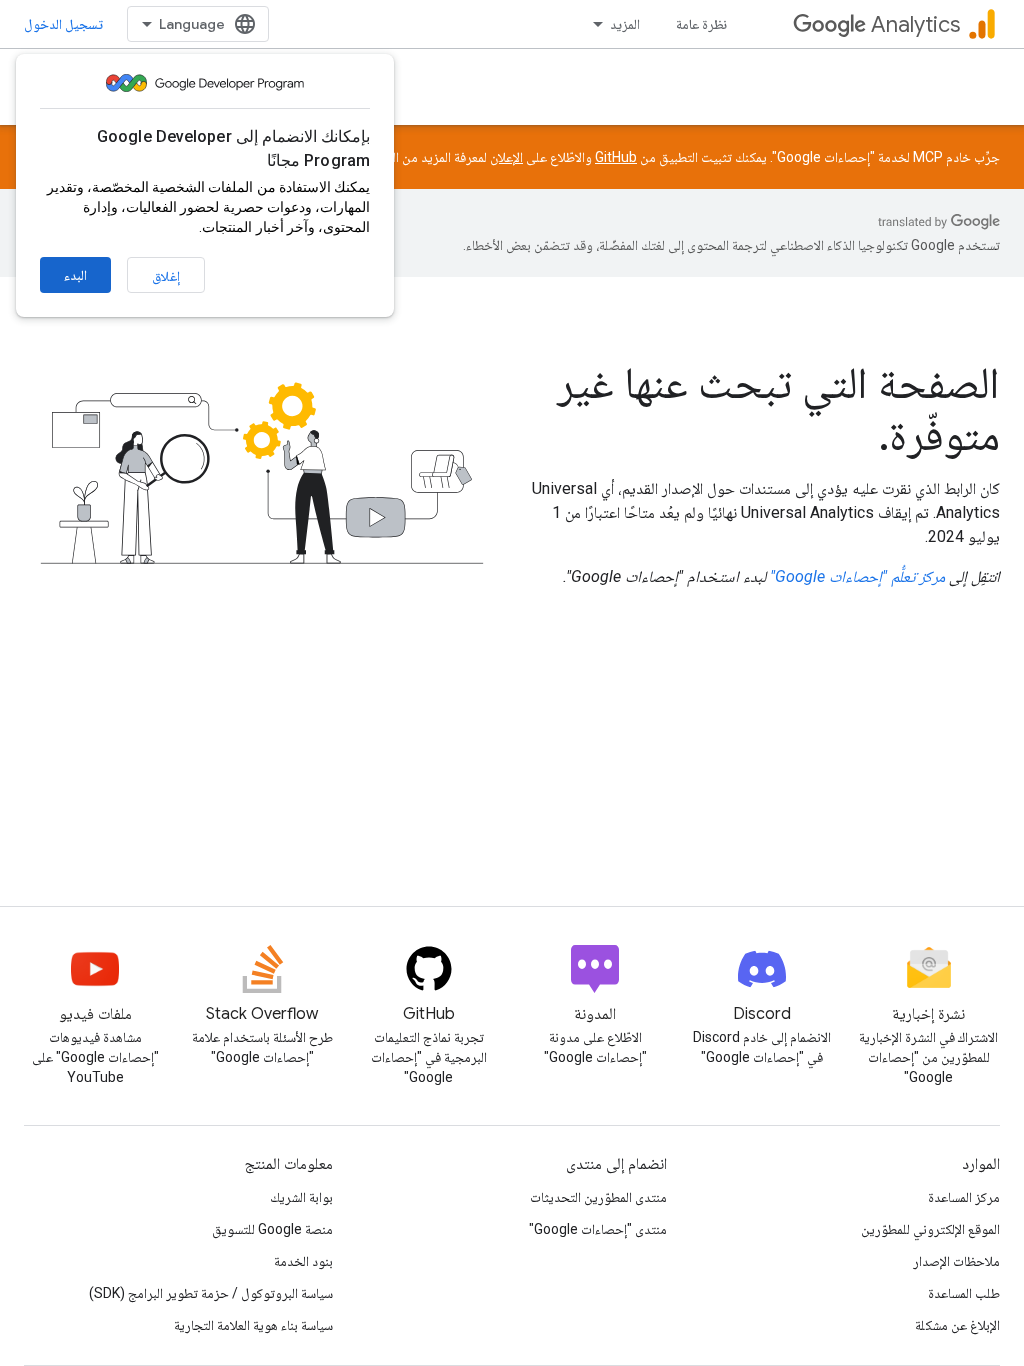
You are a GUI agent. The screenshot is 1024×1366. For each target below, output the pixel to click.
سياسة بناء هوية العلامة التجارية (253, 1325)
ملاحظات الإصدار (956, 1261)
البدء (75, 275)
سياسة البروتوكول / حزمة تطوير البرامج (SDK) (211, 1293)
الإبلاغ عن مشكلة (957, 1325)
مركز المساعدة (964, 1197)
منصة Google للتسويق (272, 1229)
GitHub (616, 157)
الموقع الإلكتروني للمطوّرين (930, 1229)
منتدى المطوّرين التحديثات (598, 1197)
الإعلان (506, 157)
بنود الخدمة (303, 1261)
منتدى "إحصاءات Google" (598, 1229)
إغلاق (166, 276)
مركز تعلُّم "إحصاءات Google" (857, 576)
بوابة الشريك (301, 1197)
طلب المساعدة (964, 1293)
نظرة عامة (701, 24)
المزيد (625, 24)
